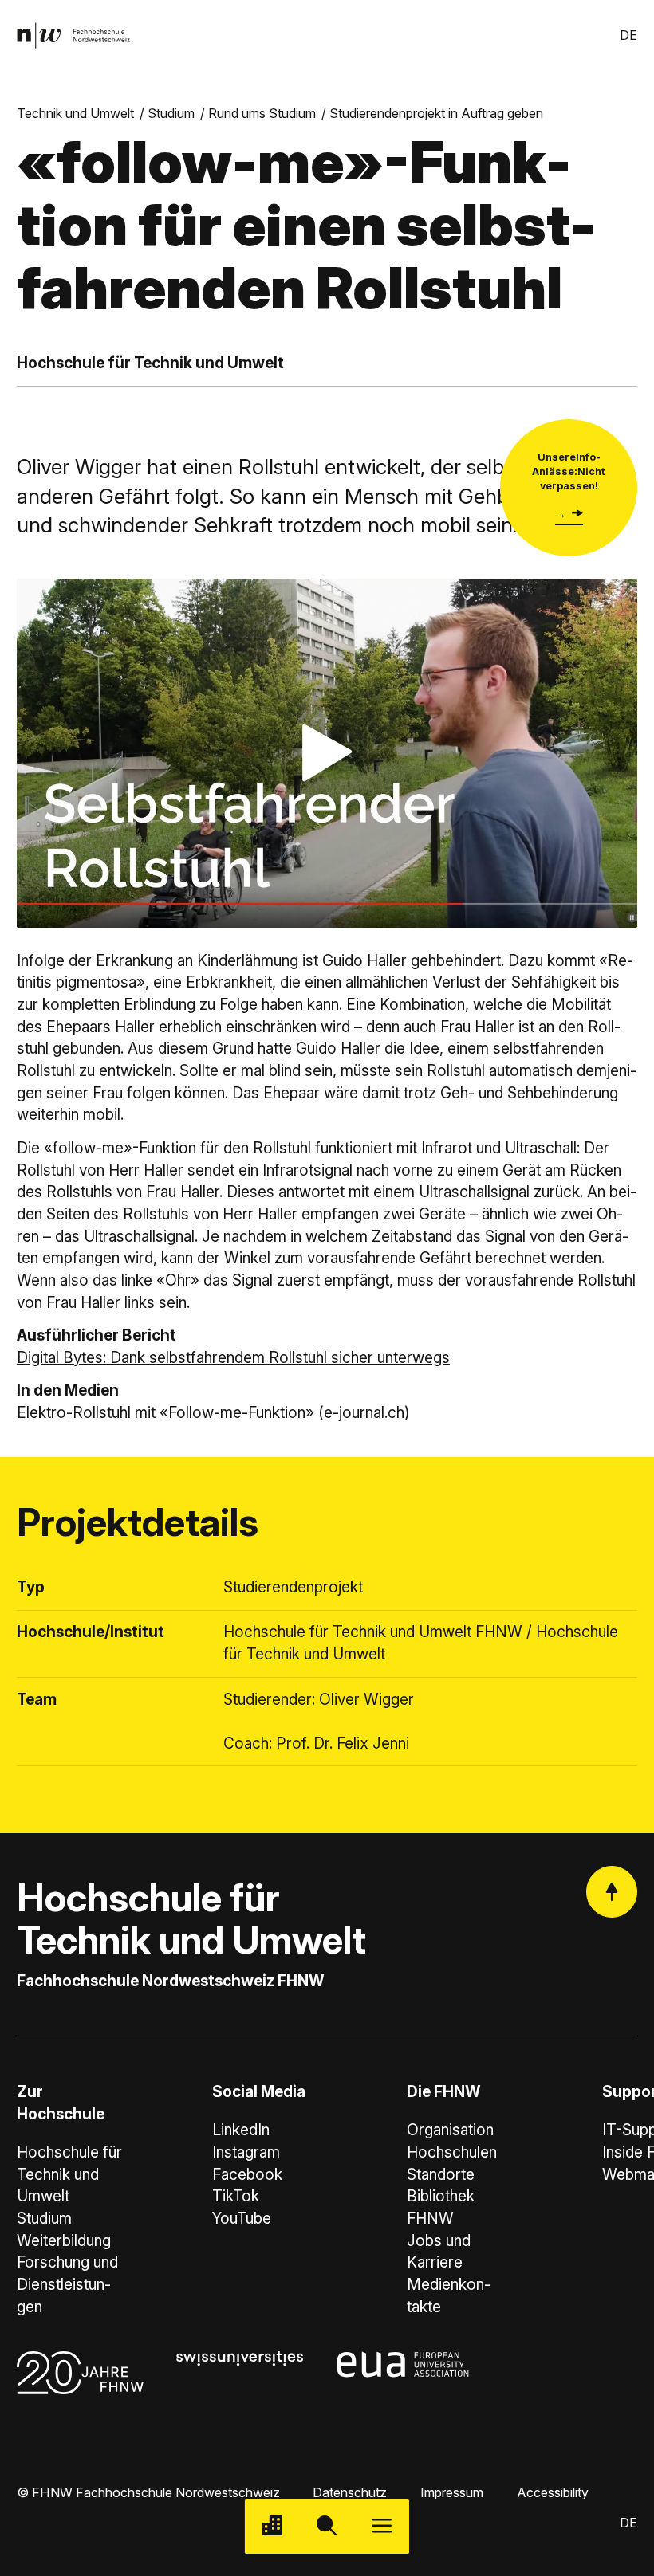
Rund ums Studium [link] (262, 113)
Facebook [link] (247, 2175)
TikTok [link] (236, 2196)
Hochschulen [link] (452, 2152)
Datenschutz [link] (350, 2492)
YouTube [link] (242, 2219)
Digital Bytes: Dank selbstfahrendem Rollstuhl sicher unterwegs (233, 1358)
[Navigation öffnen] (382, 2527)
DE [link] (628, 35)
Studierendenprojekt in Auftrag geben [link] (436, 113)
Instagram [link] (246, 2152)
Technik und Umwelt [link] (75, 113)
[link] (73, 35)
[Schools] (272, 2527)
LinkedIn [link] (241, 2130)
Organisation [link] (450, 2130)
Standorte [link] (441, 2175)
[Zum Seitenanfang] (612, 1891)
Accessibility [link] (553, 2492)
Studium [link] (171, 113)
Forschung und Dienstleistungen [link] (67, 2284)
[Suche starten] (327, 2527)
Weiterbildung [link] (64, 2241)
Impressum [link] (452, 2492)
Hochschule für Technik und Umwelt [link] (69, 2174)
